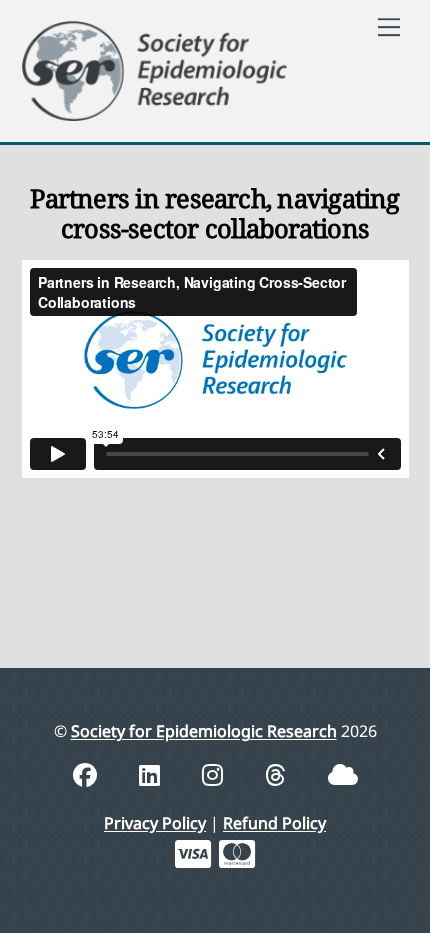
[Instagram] (215, 774)
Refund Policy (274, 823)
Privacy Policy (155, 823)
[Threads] (278, 774)
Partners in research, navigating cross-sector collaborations (214, 214)
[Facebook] (88, 774)
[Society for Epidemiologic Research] (155, 67)
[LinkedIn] (152, 774)
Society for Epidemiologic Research (204, 731)
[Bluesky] (343, 774)
